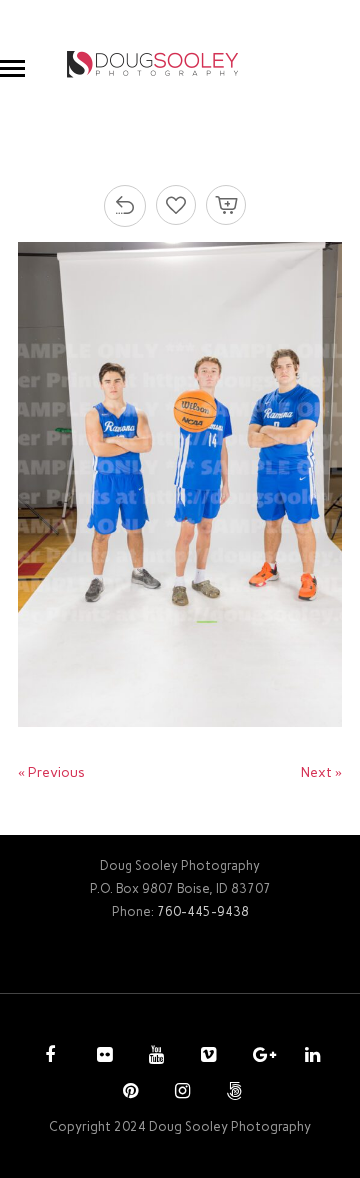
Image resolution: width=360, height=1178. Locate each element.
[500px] (232, 1093)
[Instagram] (180, 1093)
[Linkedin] (310, 1057)
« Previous (51, 772)
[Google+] (258, 1057)
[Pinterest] (128, 1093)
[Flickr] (102, 1057)
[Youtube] (154, 1057)
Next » (321, 772)
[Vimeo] (206, 1057)
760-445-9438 (203, 911)
